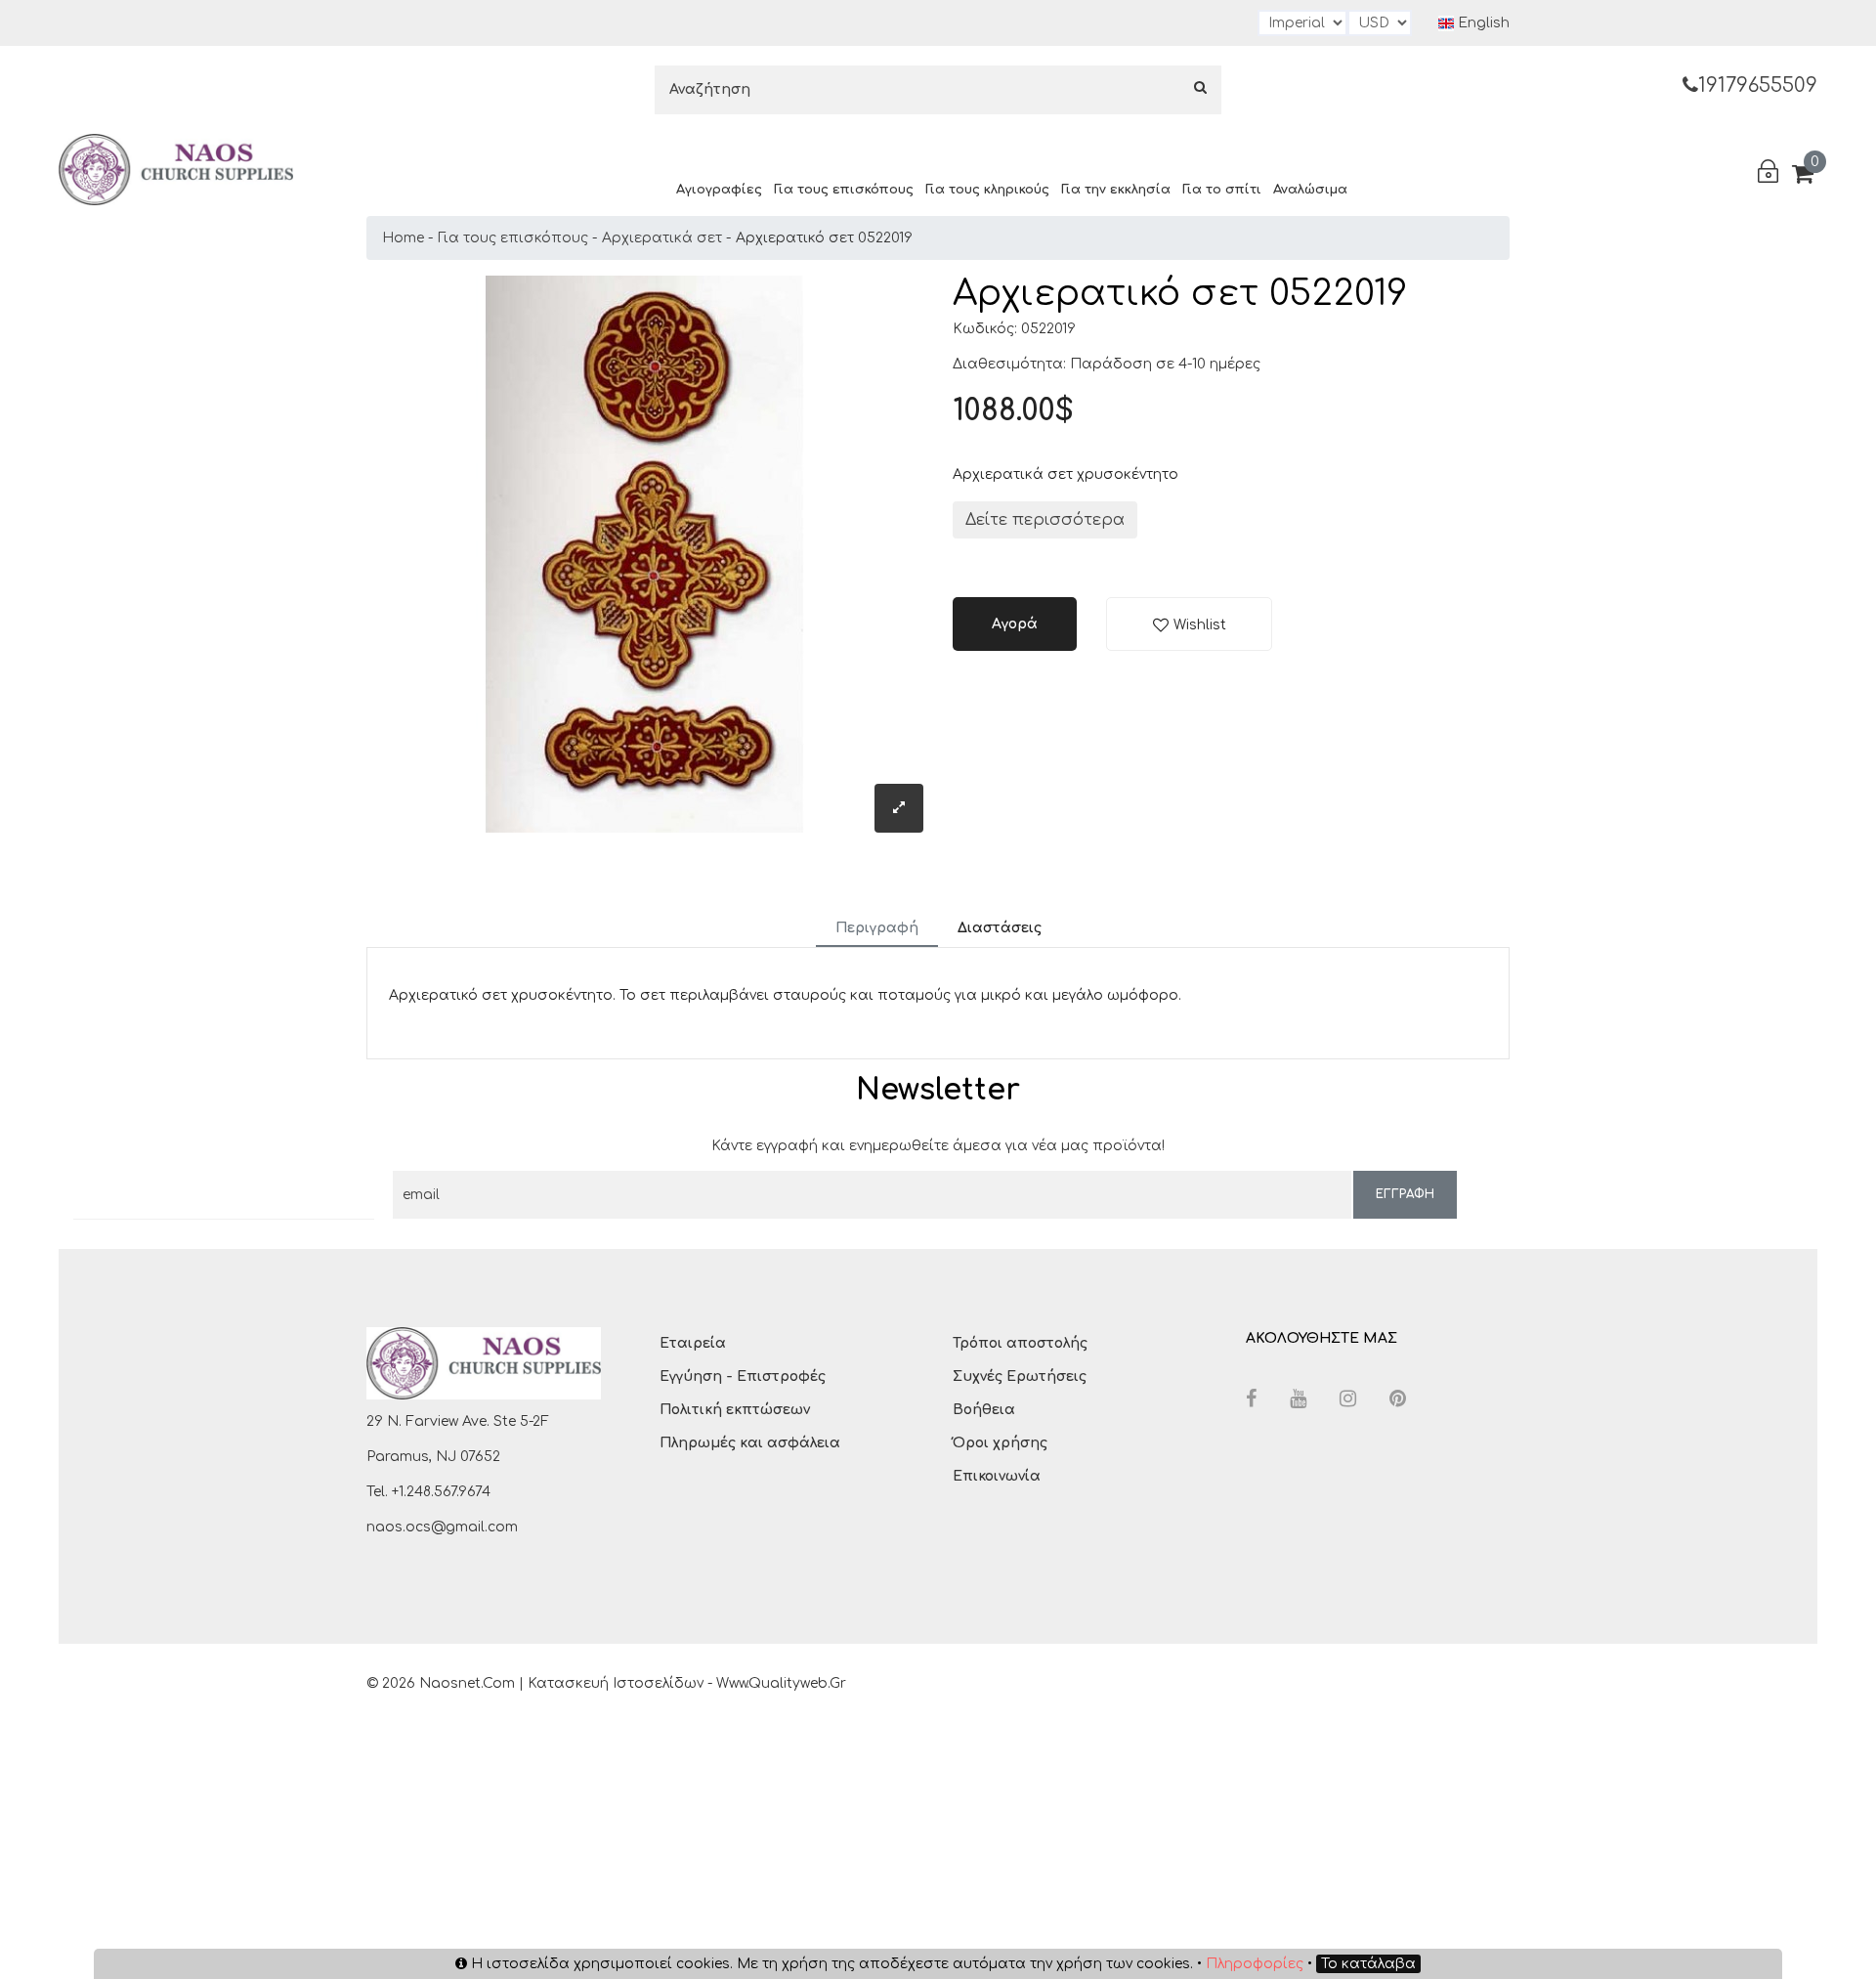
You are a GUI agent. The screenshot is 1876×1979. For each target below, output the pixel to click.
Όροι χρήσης (1000, 1443)
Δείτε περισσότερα (1045, 520)
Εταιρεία (693, 1343)
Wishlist (1200, 625)
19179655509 (1758, 86)
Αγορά (1015, 624)
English (1482, 23)
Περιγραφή (877, 928)
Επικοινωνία (997, 1476)
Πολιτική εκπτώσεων (735, 1410)
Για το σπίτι (1222, 190)
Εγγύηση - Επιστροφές (743, 1377)
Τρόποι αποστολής (1020, 1343)
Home (403, 238)
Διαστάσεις (1000, 928)
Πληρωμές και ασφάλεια (750, 1443)
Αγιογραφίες (719, 190)
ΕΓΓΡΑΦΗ (1405, 1194)
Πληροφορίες (1255, 1964)
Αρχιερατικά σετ (662, 238)
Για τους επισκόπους (844, 190)
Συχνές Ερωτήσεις (1020, 1377)
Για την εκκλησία (1116, 190)
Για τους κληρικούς (987, 190)
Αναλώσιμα (1310, 190)
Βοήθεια (984, 1410)
